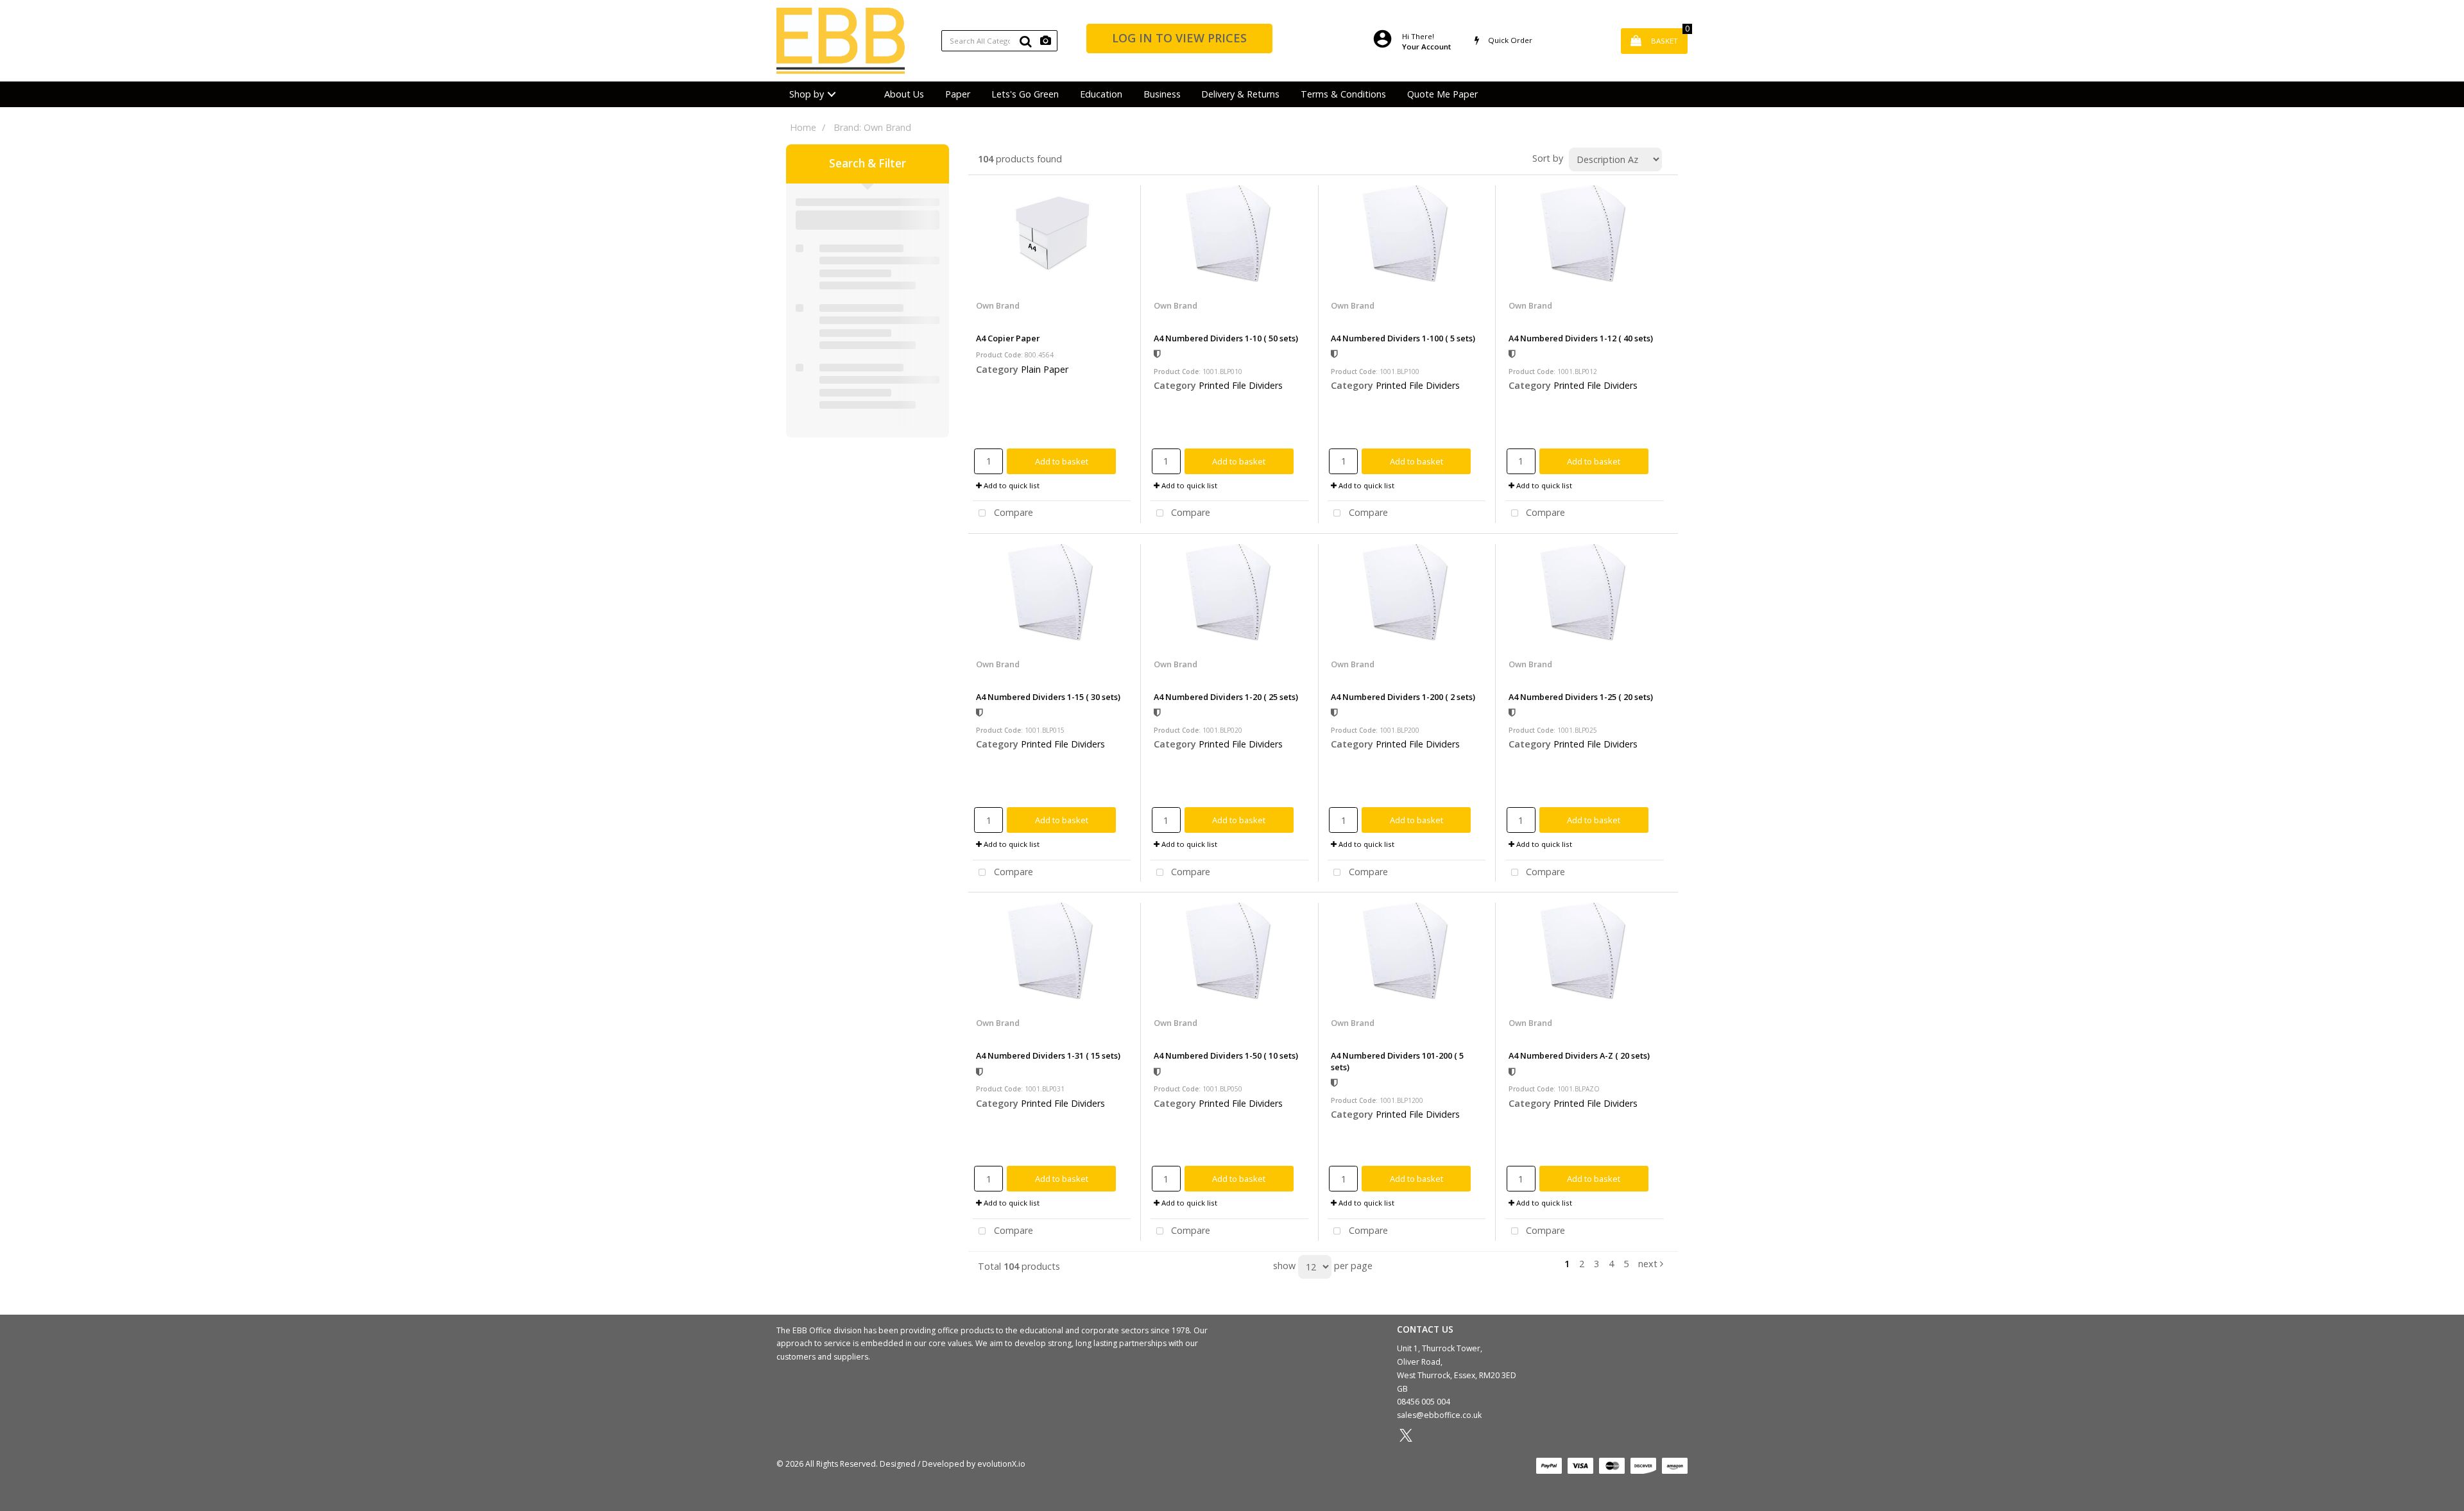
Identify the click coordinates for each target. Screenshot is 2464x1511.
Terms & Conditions (1343, 94)
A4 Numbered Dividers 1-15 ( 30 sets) (1048, 697)
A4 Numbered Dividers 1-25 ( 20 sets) (1581, 697)
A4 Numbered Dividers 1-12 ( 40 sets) (1581, 338)
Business (1162, 94)
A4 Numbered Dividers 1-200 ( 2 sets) (1403, 697)
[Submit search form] (1025, 41)
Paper (958, 94)
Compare (1012, 513)
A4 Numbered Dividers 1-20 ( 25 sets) (1226, 697)
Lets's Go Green (1025, 94)
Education (1101, 94)
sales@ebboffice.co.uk (1439, 1415)
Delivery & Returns (1240, 94)
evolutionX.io (1001, 1464)
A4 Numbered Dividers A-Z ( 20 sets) (1579, 1055)
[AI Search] (1046, 41)
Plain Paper (1045, 369)
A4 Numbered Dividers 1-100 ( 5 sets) (1403, 338)
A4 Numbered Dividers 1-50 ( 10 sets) (1226, 1055)
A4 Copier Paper (1008, 338)
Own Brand (998, 305)
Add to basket (1062, 461)
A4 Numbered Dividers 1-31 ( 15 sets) (1048, 1055)
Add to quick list (1011, 485)
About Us (904, 94)
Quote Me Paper (1442, 94)
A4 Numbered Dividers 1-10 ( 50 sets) (1226, 338)
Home (803, 127)
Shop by (807, 94)
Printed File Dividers (1241, 385)
